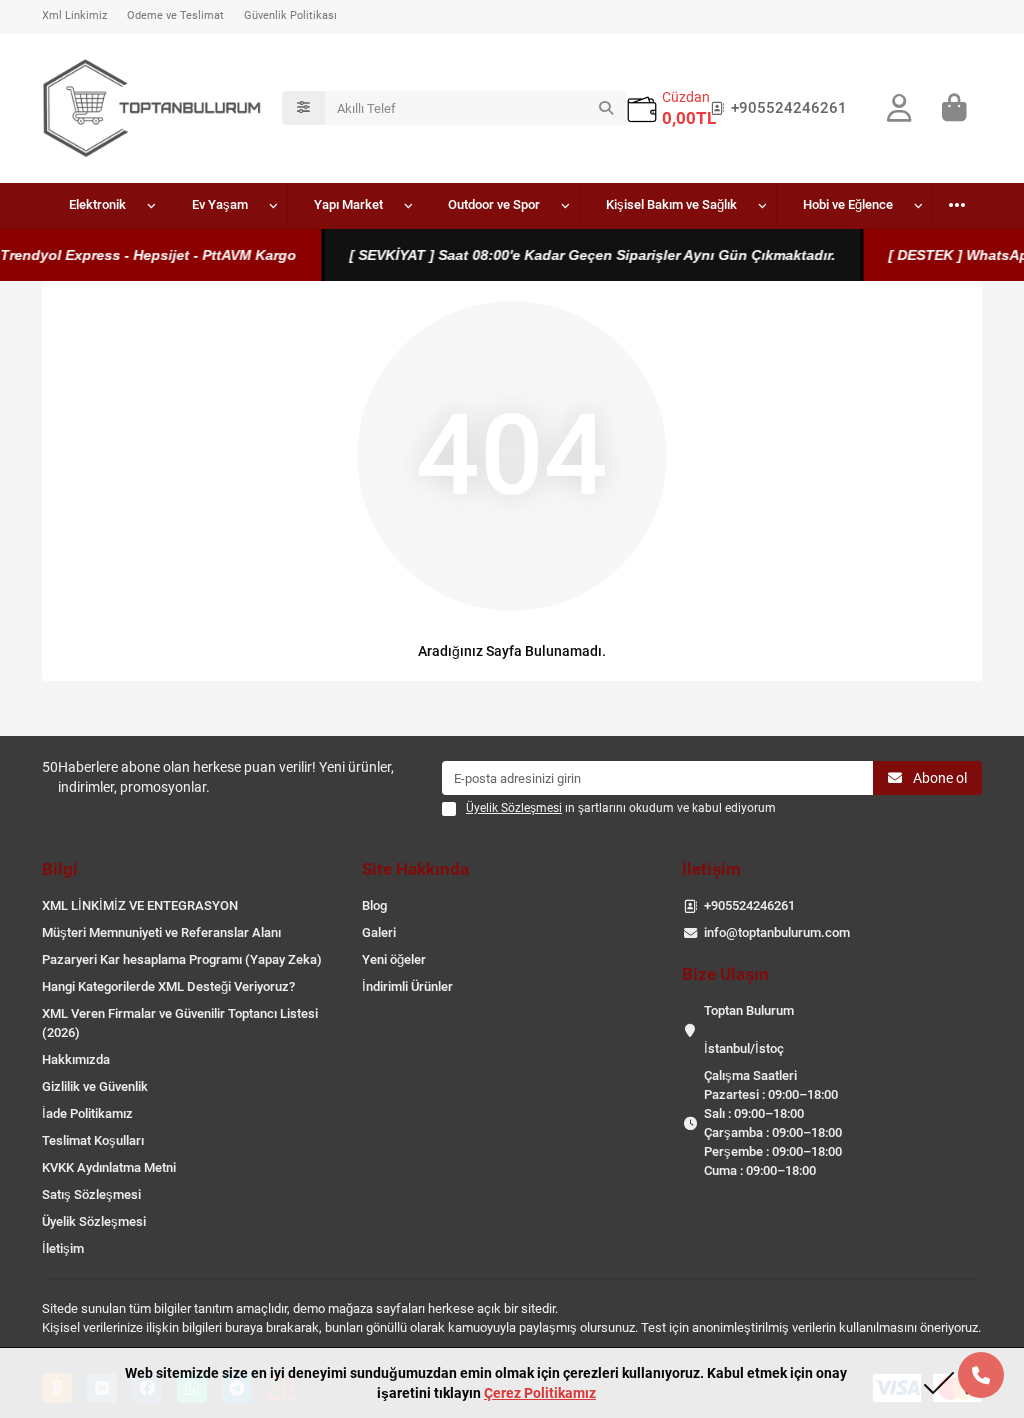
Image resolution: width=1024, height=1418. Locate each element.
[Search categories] (303, 108)
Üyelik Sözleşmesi (94, 1221)
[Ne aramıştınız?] (606, 108)
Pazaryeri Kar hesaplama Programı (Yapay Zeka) (182, 959)
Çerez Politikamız (540, 1393)
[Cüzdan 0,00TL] (642, 108)
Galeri (379, 932)
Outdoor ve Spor (494, 204)
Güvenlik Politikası (290, 15)
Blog (374, 905)
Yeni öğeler (394, 959)
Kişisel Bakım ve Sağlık (671, 204)
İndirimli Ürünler (407, 986)
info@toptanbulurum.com (777, 932)
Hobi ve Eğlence (848, 204)
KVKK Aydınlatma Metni (109, 1167)
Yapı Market (348, 204)
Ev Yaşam (220, 204)
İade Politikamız (87, 1113)
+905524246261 (789, 108)
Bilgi (60, 869)
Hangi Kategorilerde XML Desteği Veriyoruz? (168, 986)
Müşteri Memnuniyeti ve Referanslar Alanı (161, 932)
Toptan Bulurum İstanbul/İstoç (749, 1029)
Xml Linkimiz (74, 15)
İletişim (63, 1248)
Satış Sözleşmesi (91, 1194)
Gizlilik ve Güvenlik (95, 1086)
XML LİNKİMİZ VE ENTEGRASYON (140, 905)
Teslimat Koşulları (93, 1140)
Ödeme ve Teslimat (175, 15)
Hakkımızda (76, 1059)
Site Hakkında (415, 869)
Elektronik (97, 204)
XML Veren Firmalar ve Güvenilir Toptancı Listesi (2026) (180, 1023)
